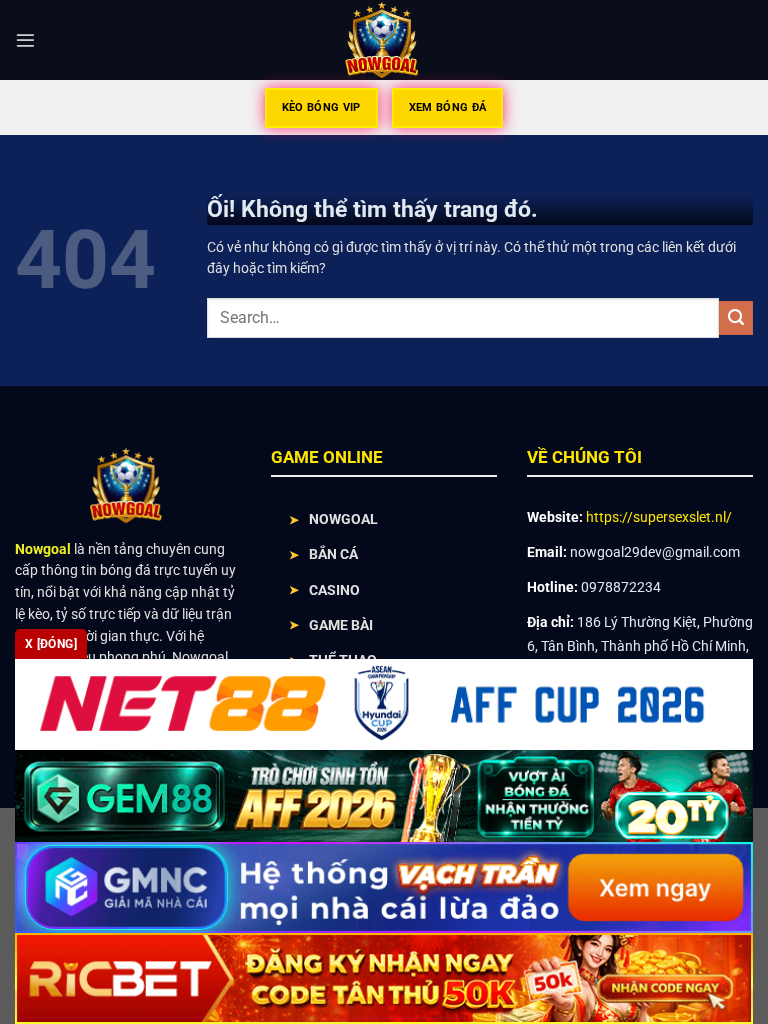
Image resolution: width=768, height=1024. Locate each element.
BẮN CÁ (333, 554)
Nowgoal (43, 549)
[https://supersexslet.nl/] (384, 40)
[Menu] (25, 40)
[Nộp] (736, 318)
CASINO (334, 590)
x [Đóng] (51, 644)
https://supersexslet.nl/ (659, 517)
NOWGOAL (343, 519)
